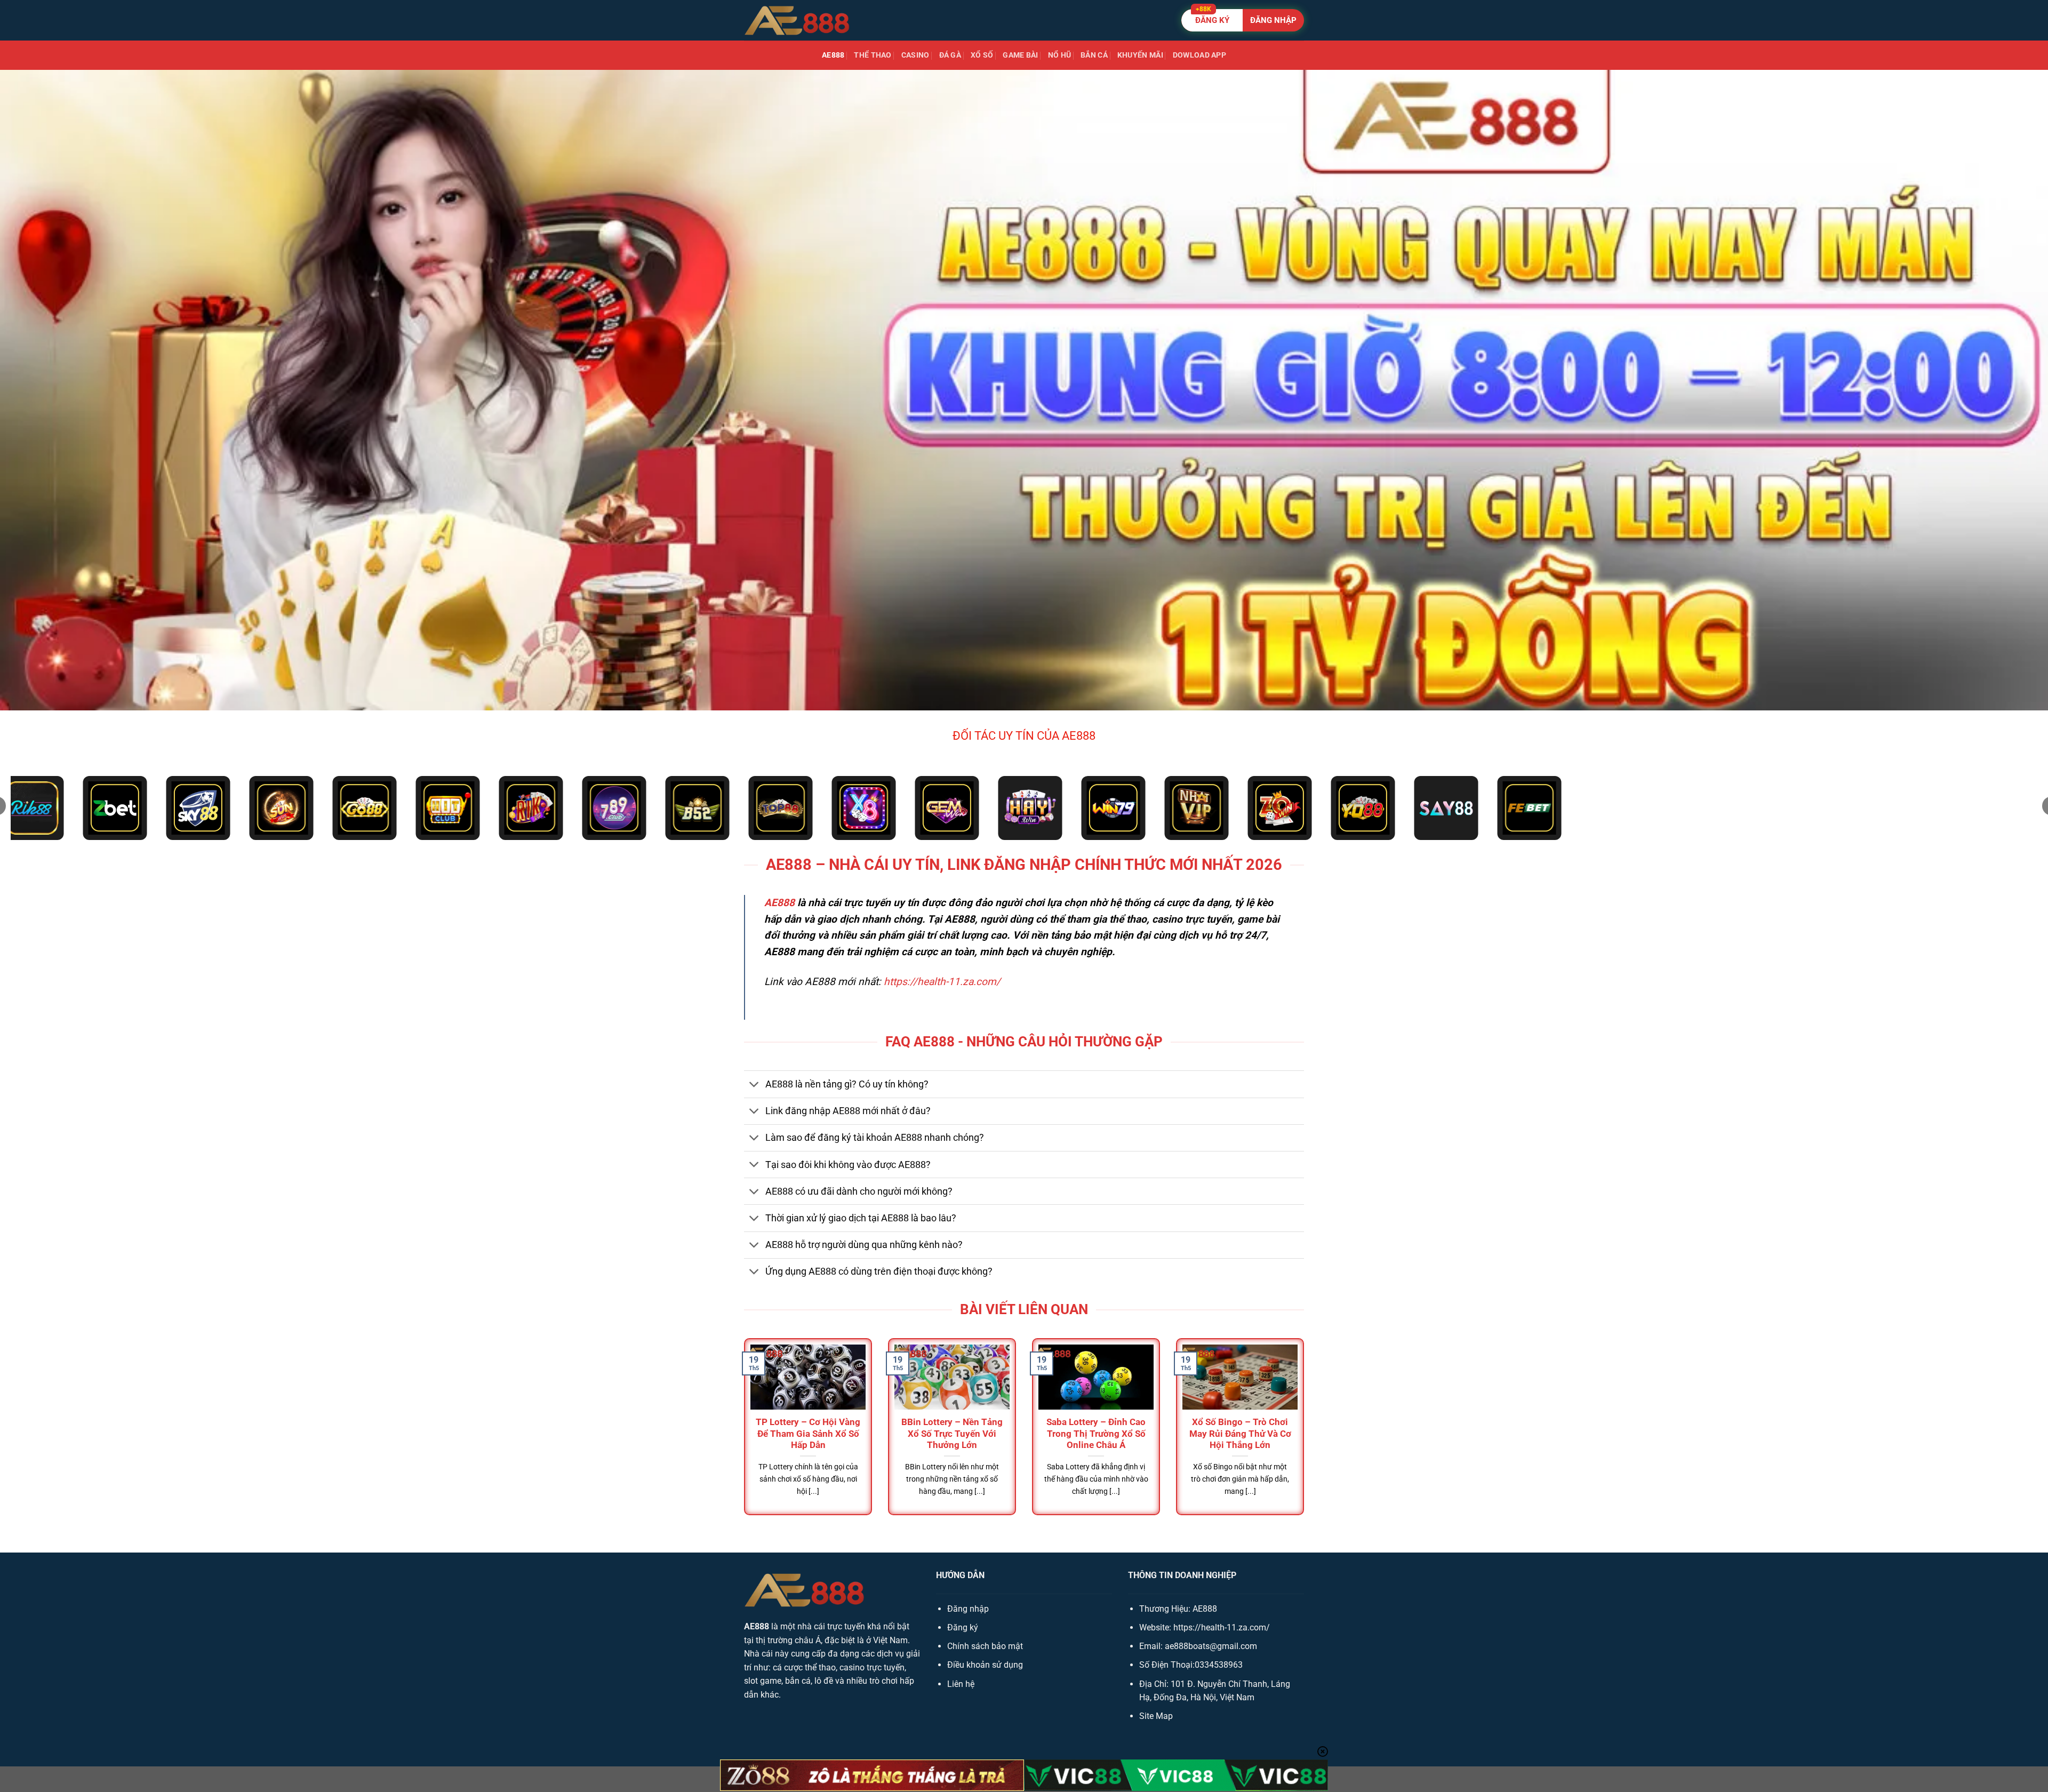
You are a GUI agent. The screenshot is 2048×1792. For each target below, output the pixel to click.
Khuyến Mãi (1140, 55)
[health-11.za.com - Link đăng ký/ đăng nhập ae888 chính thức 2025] (797, 20)
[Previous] (742, 1436)
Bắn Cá (1094, 55)
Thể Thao (873, 55)
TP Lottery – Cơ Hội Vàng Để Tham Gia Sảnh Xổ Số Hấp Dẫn (808, 1434)
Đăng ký (963, 1627)
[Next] (1306, 1436)
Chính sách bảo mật (985, 1646)
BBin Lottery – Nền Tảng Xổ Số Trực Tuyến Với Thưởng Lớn (952, 1434)
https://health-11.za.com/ (942, 982)
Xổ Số (982, 55)
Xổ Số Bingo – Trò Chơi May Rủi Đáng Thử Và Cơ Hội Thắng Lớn (1240, 1434)
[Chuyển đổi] (754, 1085)
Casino (915, 55)
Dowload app (1199, 55)
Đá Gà (950, 55)
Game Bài (1020, 55)
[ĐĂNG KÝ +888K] (1243, 20)
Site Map (1156, 1716)
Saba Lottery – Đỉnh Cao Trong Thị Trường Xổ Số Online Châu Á (1096, 1434)
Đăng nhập (968, 1609)
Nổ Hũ (1059, 55)
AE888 (833, 55)
